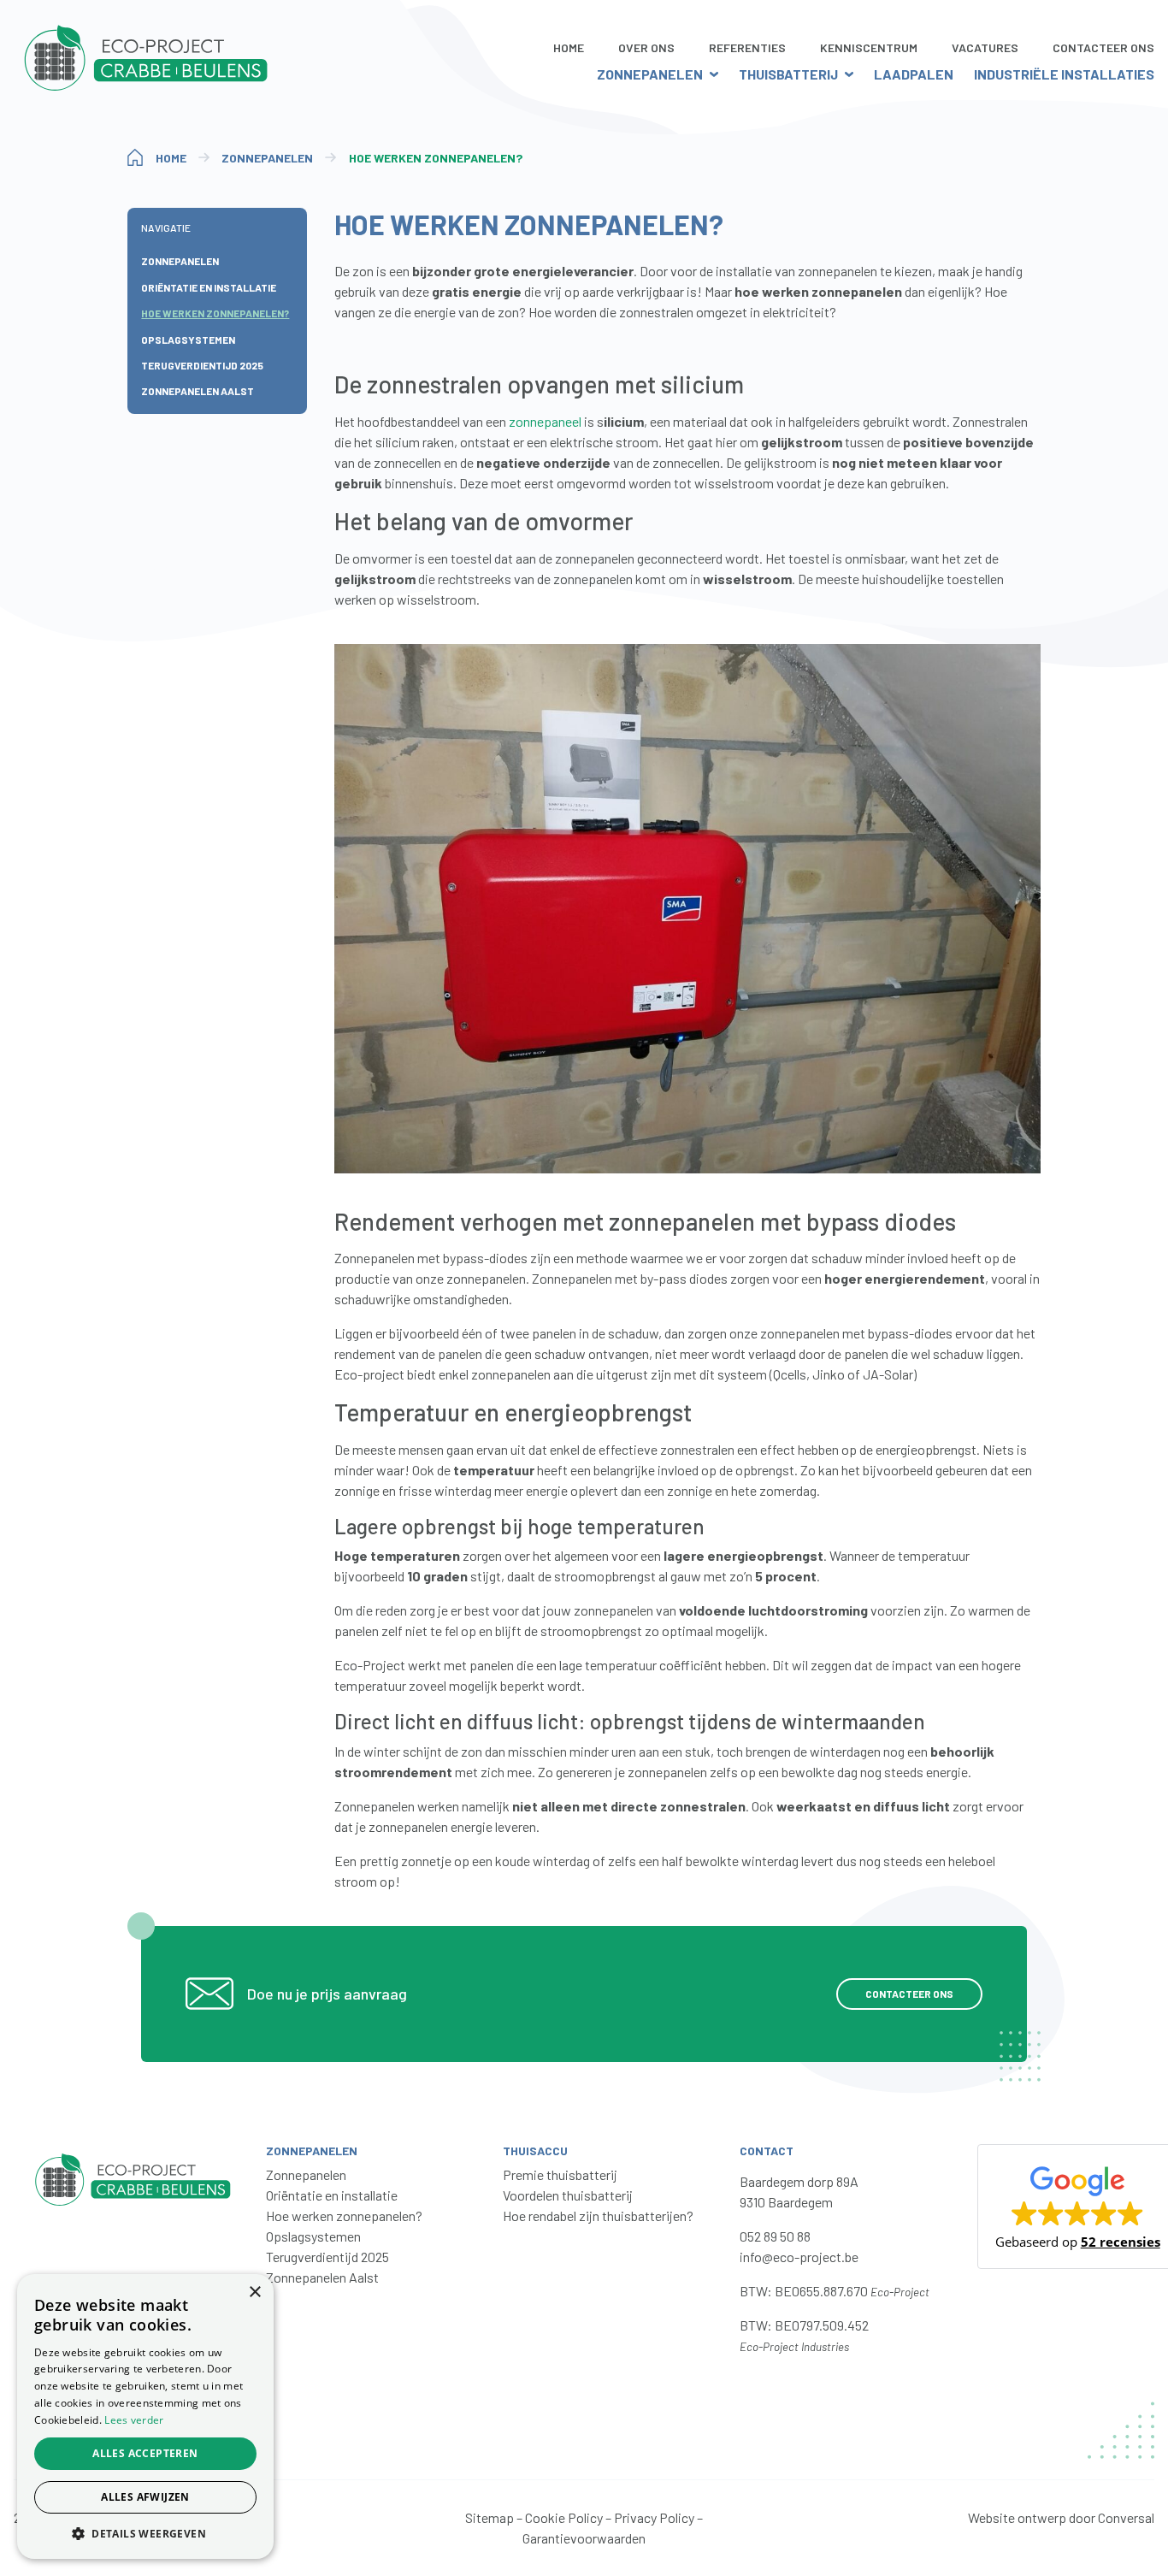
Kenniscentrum (869, 47)
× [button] (254, 2292)
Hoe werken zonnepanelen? (215, 313)
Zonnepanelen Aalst (198, 392)
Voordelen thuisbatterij (568, 2195)
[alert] (145, 2416)
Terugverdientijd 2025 (202, 365)
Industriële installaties (1064, 74)
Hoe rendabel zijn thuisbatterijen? (598, 2216)
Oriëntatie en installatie (209, 287)
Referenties (747, 47)
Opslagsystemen (188, 340)
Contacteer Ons (1103, 47)
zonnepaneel (545, 421)
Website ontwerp (1017, 2517)
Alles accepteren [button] (145, 2453)
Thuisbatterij (788, 74)
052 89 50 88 (775, 2236)
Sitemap (490, 2517)
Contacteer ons (909, 1994)
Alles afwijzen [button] (145, 2497)
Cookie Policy (564, 2517)
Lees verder (134, 2420)
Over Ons (646, 47)
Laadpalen (914, 74)
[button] (145, 2533)
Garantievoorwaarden (584, 2538)
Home (569, 47)
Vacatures (985, 47)
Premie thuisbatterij (560, 2174)
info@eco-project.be (799, 2257)
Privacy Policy (654, 2517)
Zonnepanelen (650, 74)
